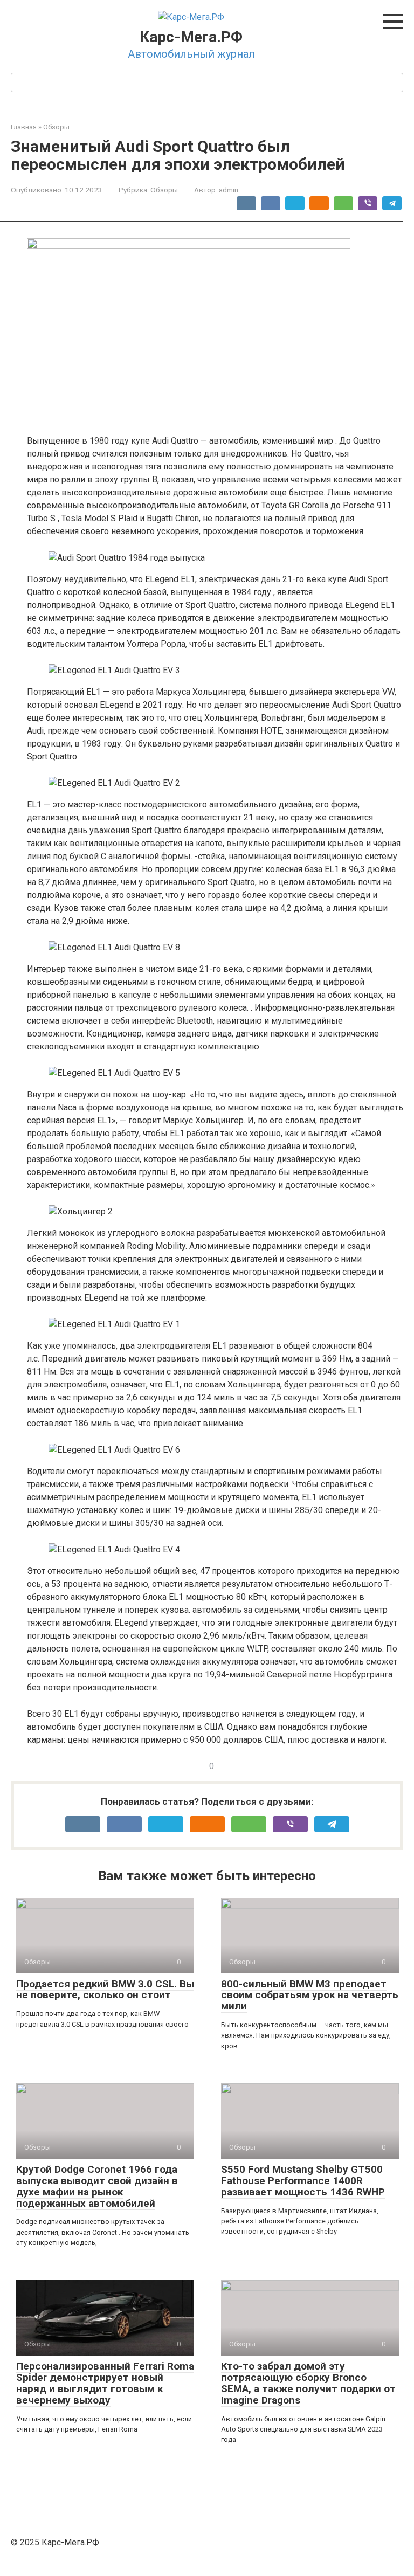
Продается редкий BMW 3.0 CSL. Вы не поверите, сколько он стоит (105, 1990)
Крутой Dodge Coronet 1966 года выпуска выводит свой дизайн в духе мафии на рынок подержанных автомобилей (97, 2186)
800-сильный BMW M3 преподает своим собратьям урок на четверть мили (310, 1995)
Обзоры (164, 190)
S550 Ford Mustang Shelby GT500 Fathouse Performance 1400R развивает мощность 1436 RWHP (303, 2181)
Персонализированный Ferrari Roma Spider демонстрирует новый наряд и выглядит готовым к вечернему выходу (105, 2383)
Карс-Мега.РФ (191, 37)
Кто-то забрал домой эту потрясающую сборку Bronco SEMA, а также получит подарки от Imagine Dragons (308, 2383)
